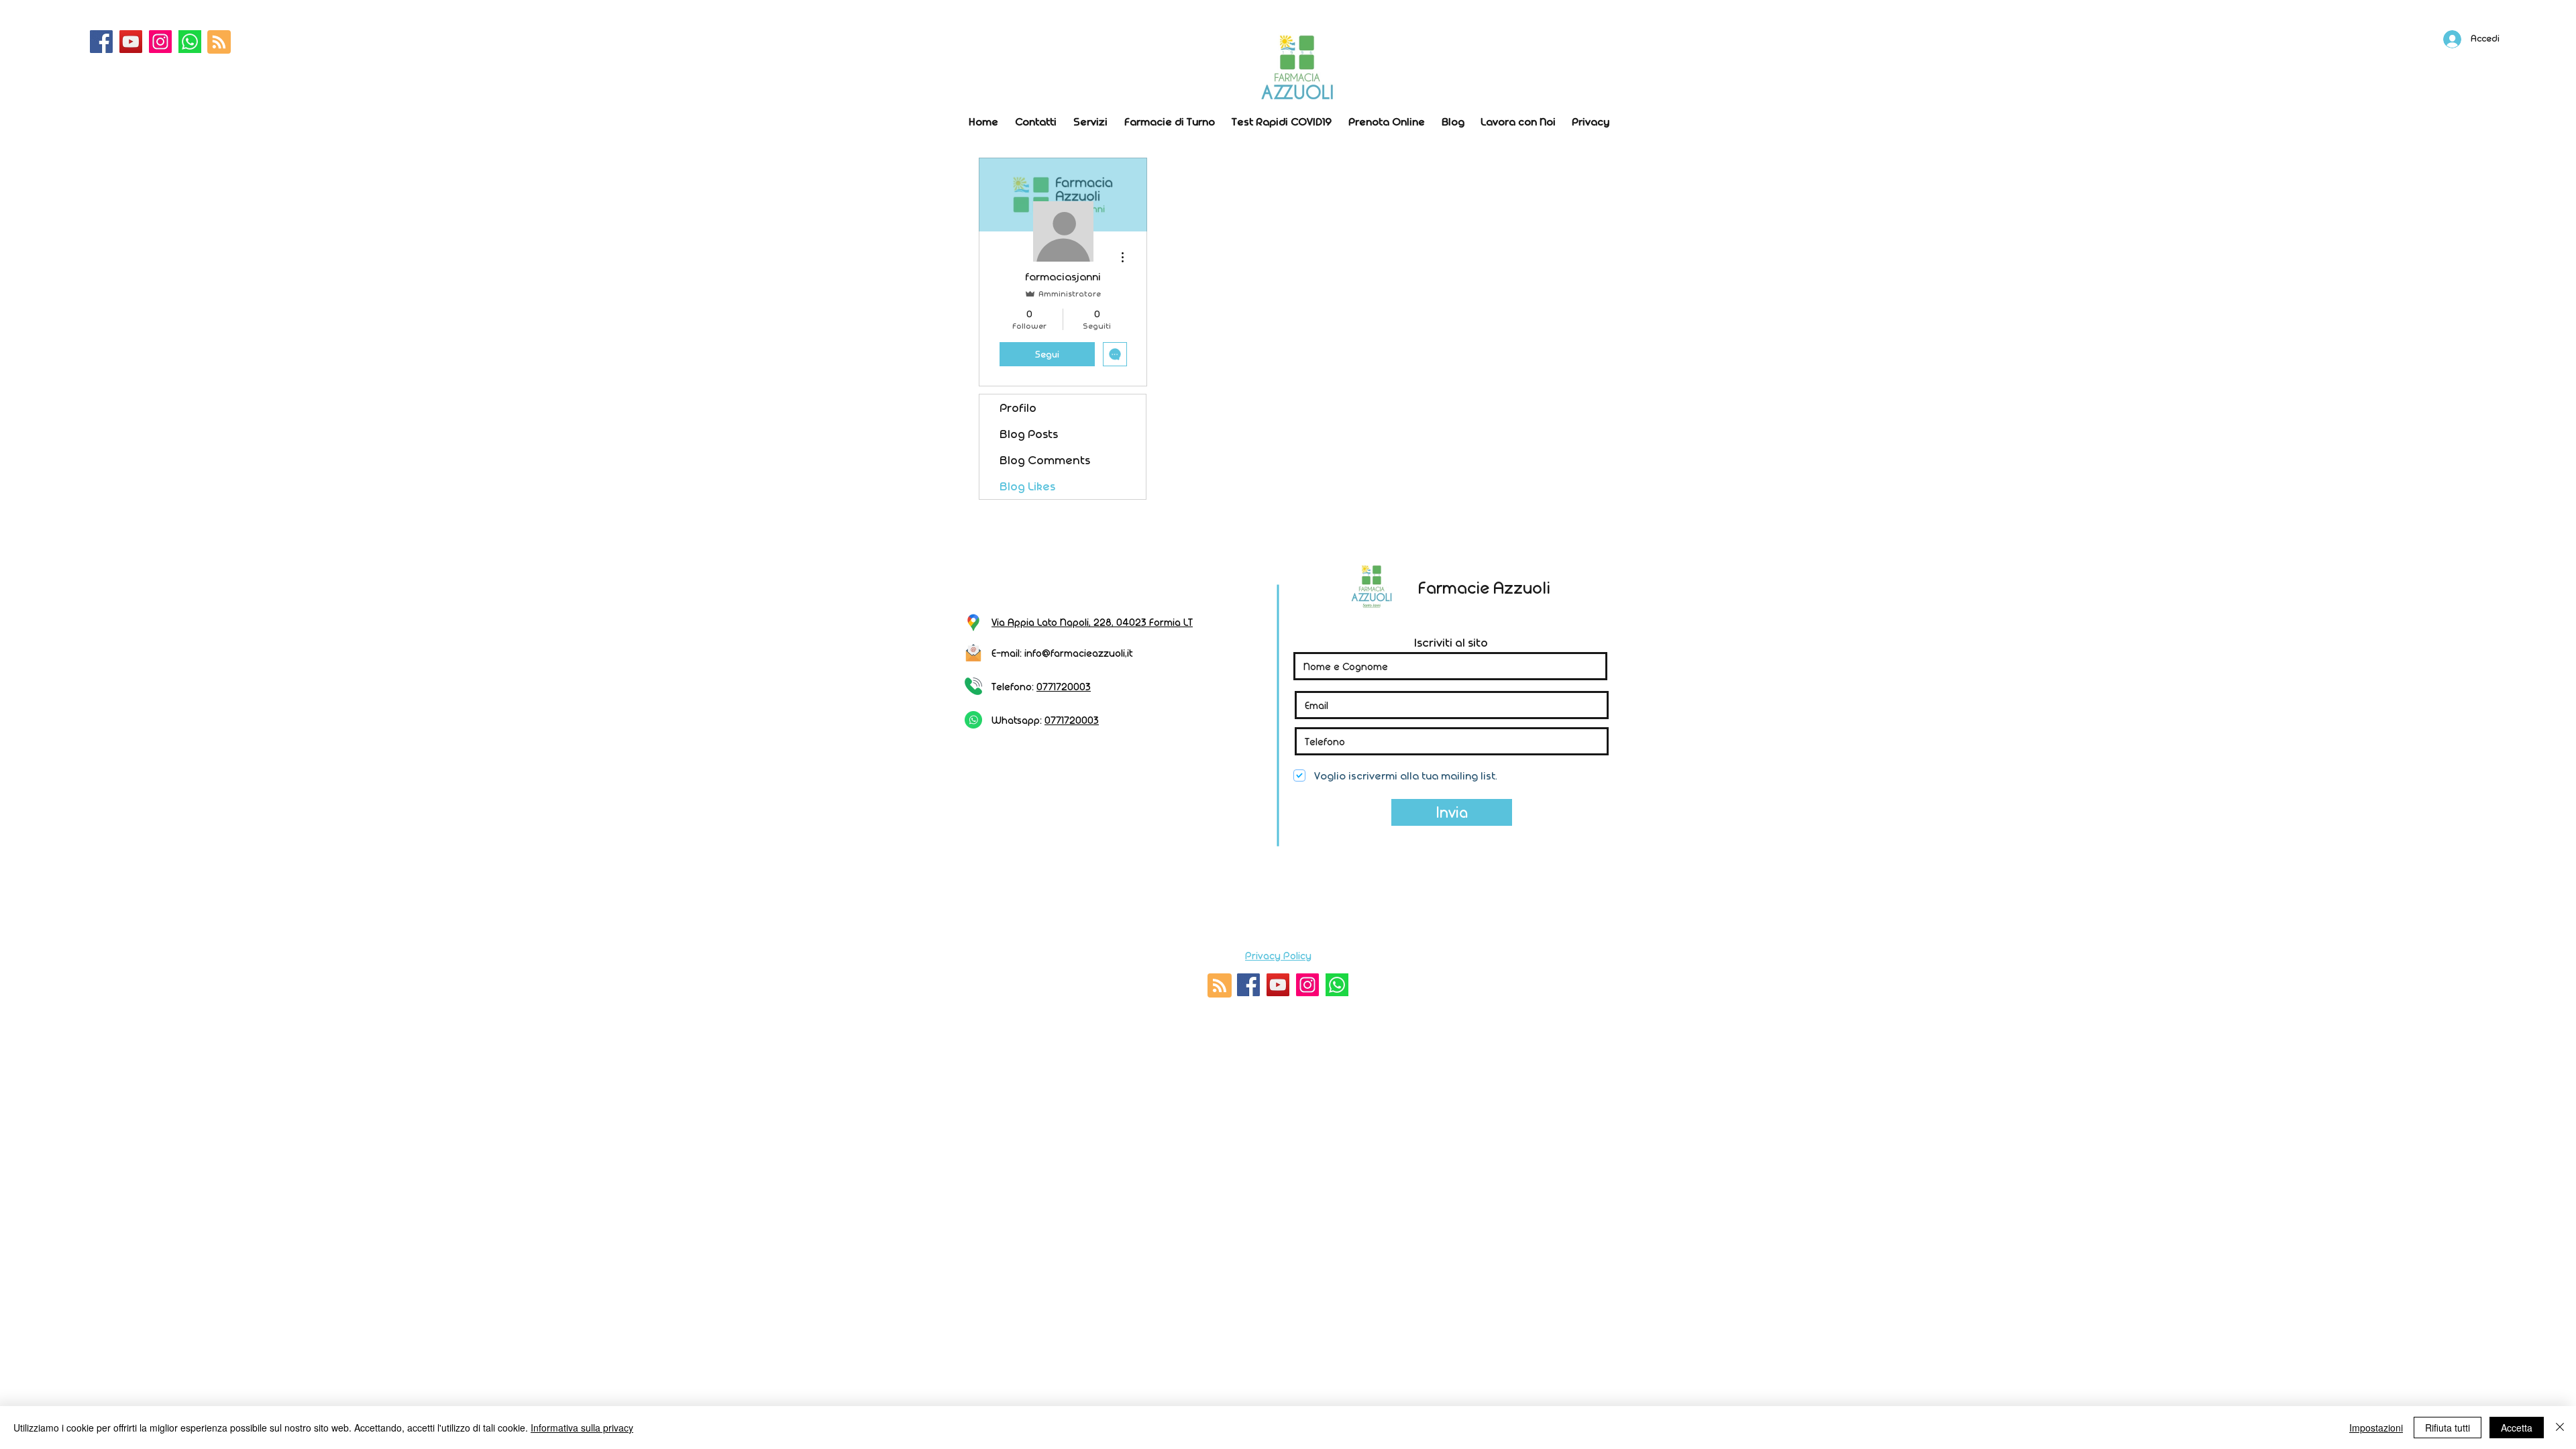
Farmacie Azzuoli (1484, 587)
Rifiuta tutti (2448, 1428)
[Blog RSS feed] (219, 43)
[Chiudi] (2560, 1428)
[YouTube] (131, 42)
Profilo (1018, 408)
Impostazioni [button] (2376, 1428)
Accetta (2517, 1428)
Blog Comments (1045, 460)
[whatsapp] (190, 42)
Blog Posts (1029, 434)
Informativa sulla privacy (582, 1428)
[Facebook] (101, 42)
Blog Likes (1027, 486)
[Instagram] (160, 42)
